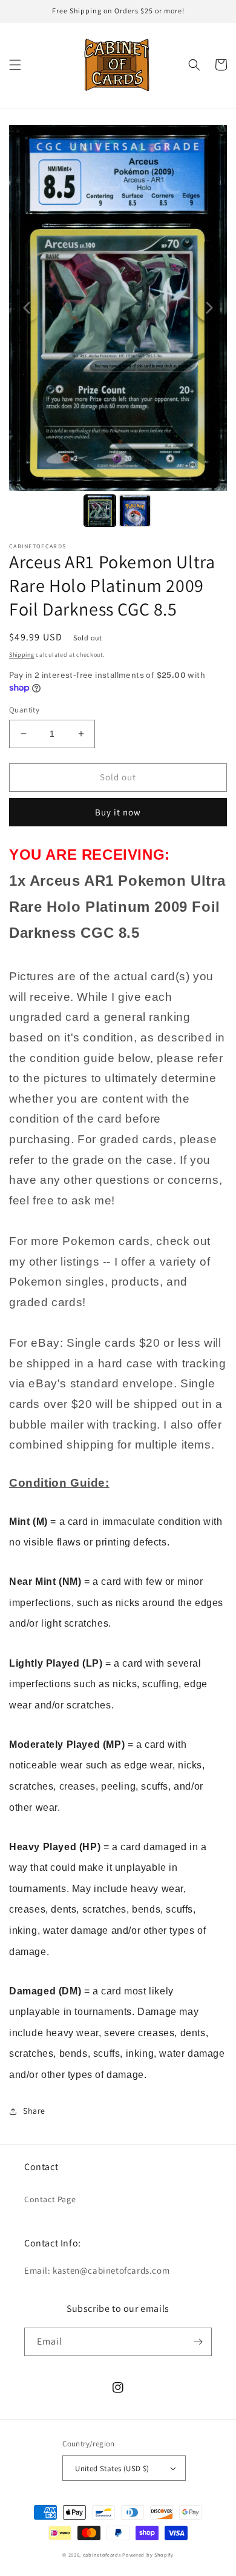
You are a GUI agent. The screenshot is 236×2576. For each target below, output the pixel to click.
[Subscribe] (198, 2342)
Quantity (24, 710)
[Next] (209, 308)
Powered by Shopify (148, 2554)
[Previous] (27, 308)
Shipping (22, 655)
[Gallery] (118, 328)
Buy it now (118, 812)
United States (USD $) (112, 2468)
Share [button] (34, 2111)
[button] (15, 65)
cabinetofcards (102, 2554)
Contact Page (50, 2199)
